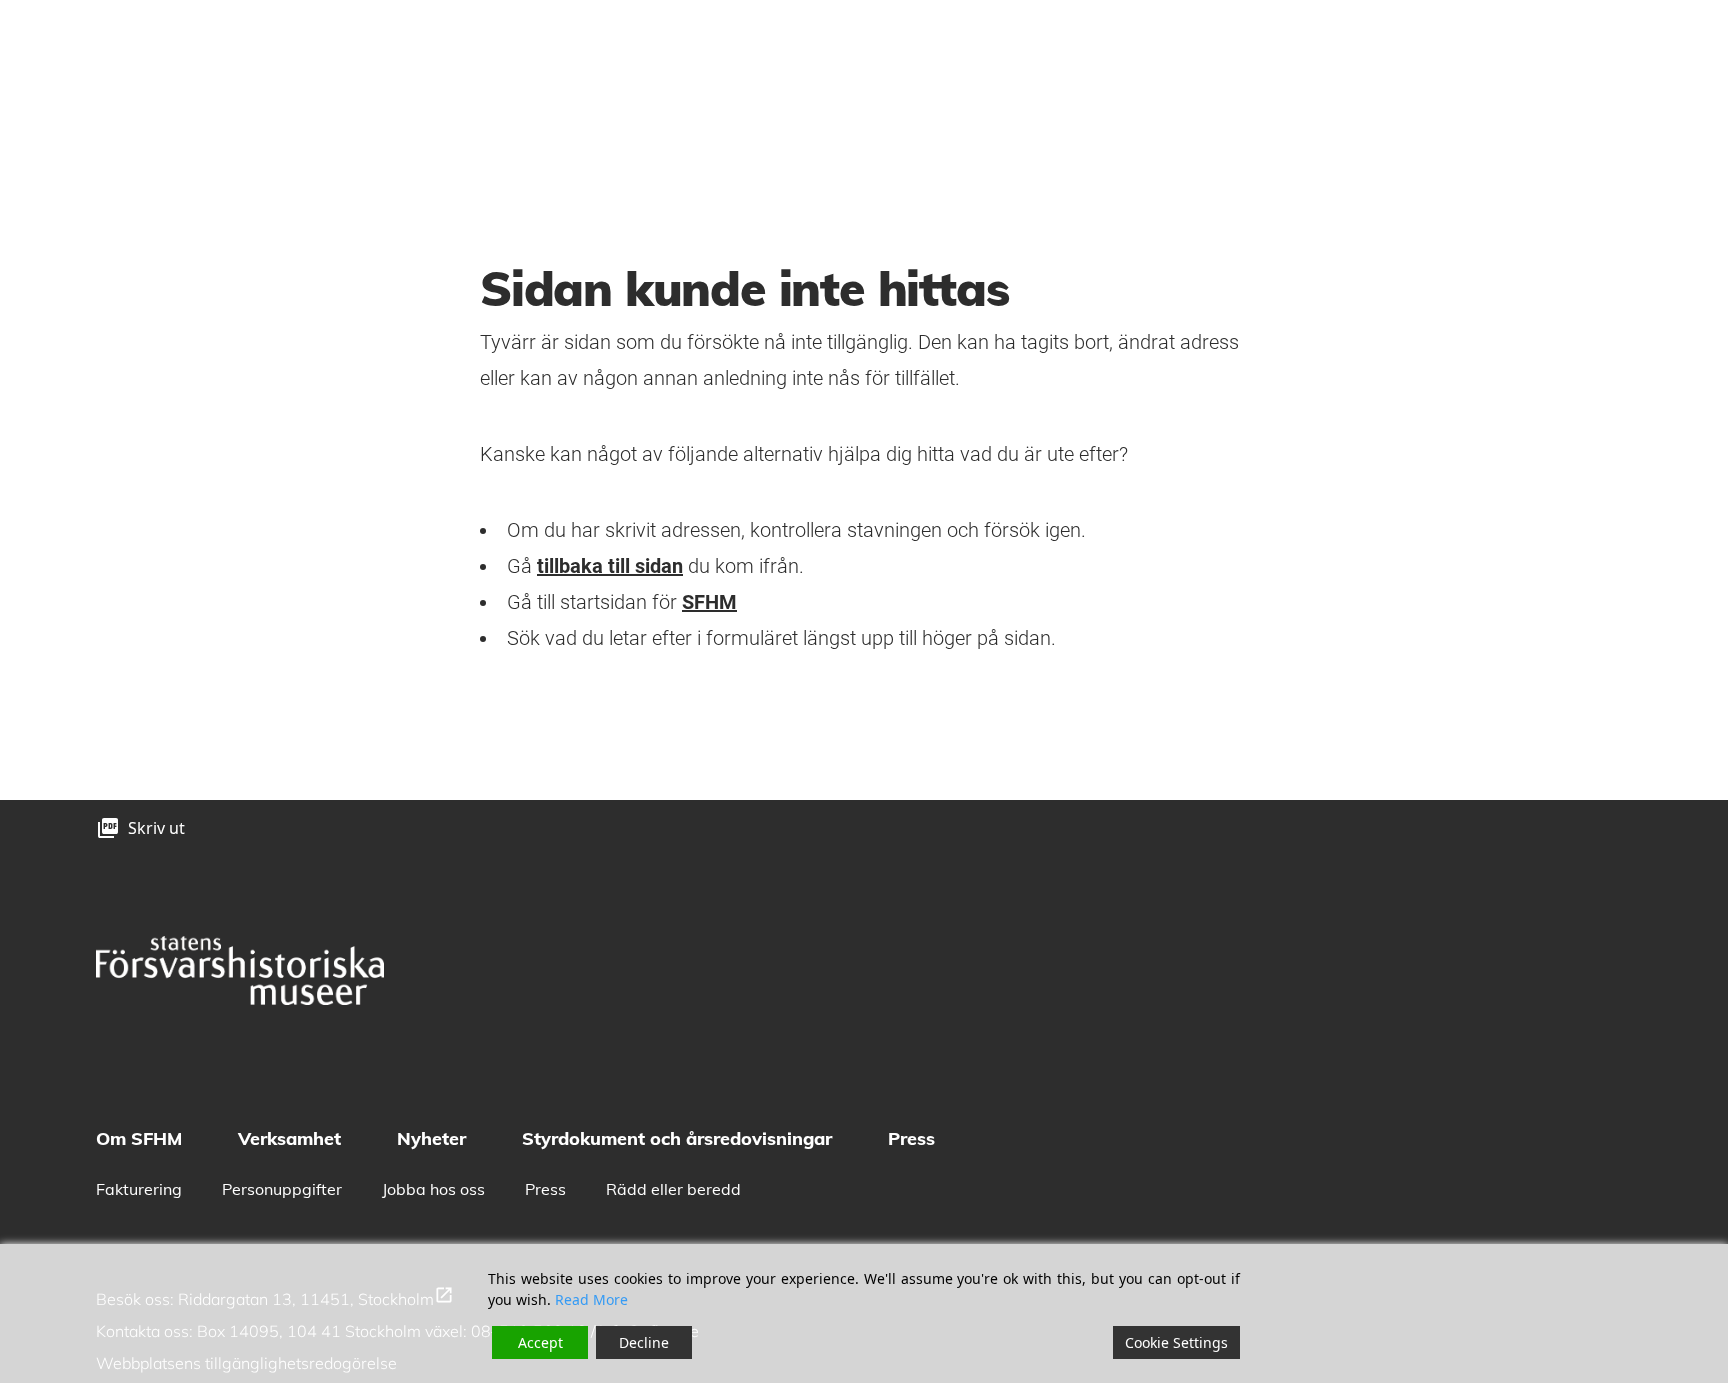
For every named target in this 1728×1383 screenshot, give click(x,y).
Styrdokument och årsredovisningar (677, 1138)
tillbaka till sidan (610, 566)
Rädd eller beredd (673, 1189)
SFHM (709, 602)
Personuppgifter (282, 1189)
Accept (540, 1342)
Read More (591, 1299)
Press (911, 1138)
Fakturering (139, 1189)
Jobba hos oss (433, 1189)
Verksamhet (289, 1138)
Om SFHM (139, 1138)
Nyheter (431, 1138)
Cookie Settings (1176, 1342)
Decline (644, 1342)
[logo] (240, 970)
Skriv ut (156, 828)
